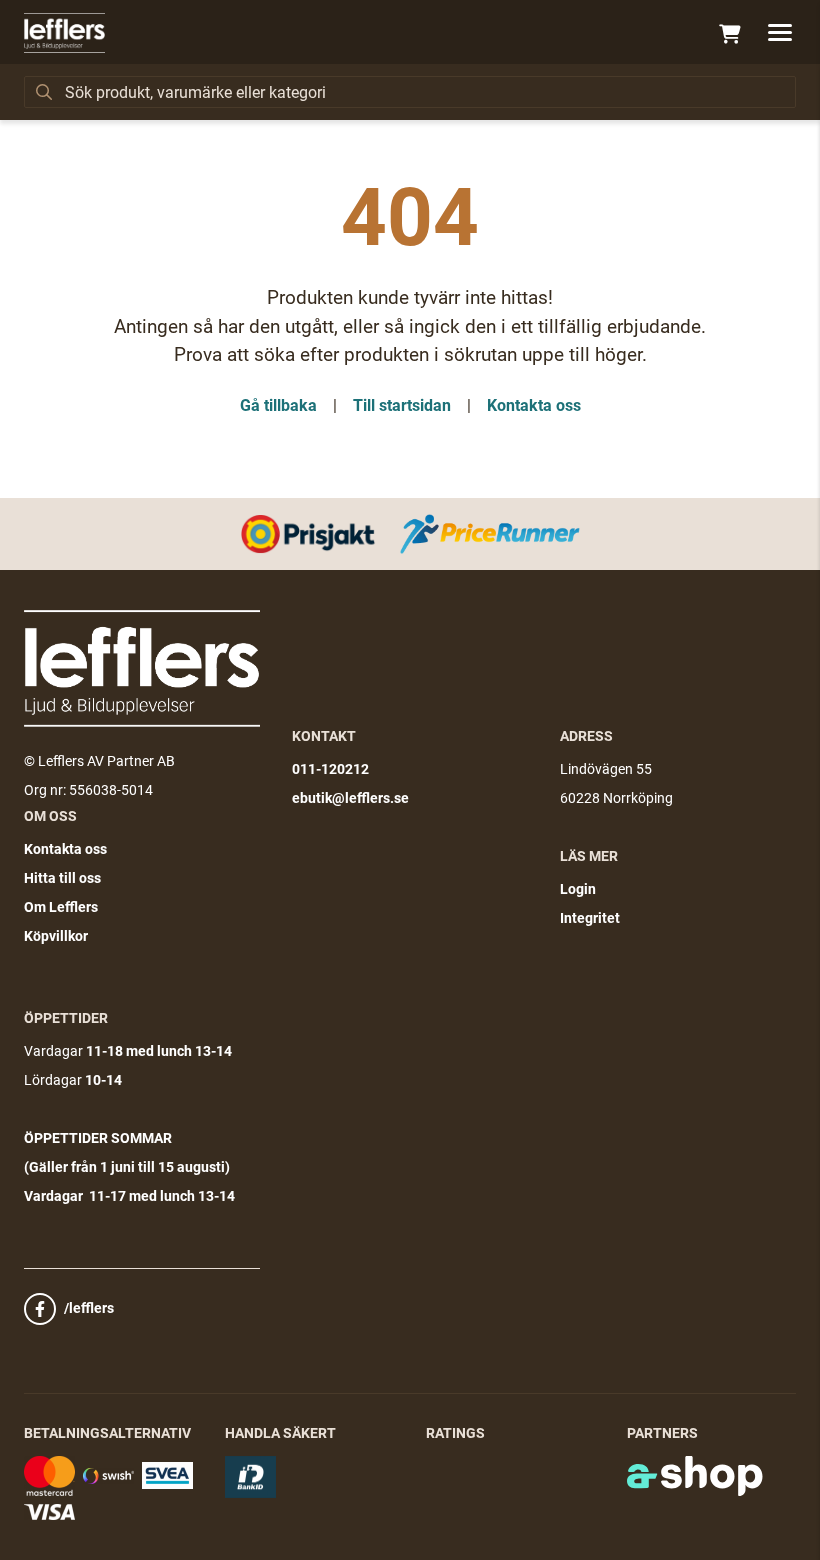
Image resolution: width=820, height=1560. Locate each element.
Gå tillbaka (278, 405)
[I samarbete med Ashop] (695, 1476)
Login (578, 889)
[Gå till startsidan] (64, 33)
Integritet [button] (590, 918)
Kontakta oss (534, 405)
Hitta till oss (62, 878)
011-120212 (330, 769)
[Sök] (44, 92)
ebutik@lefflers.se (350, 798)
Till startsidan (402, 405)
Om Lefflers (61, 907)
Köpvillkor (56, 936)
